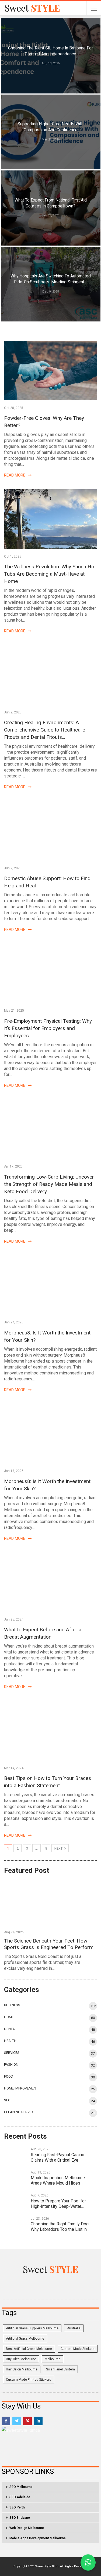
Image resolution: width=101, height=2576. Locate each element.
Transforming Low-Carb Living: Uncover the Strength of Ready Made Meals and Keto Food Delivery (49, 1184)
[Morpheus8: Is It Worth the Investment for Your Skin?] (50, 1285)
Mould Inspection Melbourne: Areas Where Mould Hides (58, 2180)
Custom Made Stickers (78, 2349)
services (12, 2053)
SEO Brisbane (20, 2518)
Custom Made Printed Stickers (29, 2380)
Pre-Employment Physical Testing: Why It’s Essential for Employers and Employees (48, 1028)
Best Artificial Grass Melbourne (29, 2349)
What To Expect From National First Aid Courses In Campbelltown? (51, 203)
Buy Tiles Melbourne (21, 2359)
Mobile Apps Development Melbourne (38, 2538)
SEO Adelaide (20, 2497)
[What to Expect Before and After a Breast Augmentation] (50, 1582)
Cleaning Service (19, 2112)
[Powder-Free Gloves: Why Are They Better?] (50, 370)
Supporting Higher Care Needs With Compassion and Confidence (50, 127)
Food (9, 2076)
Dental (10, 2029)
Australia (74, 2328)
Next (59, 1849)
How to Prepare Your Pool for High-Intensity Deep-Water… (58, 2204)
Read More (15, 475)
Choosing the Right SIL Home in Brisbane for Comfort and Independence (50, 51)
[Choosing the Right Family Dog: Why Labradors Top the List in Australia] (16, 2224)
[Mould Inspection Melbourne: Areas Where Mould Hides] (16, 2178)
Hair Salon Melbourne (22, 2369)
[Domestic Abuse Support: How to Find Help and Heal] (50, 831)
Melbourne (53, 2359)
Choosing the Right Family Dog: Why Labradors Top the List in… (60, 2227)
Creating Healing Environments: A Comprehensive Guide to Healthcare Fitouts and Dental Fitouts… (45, 730)
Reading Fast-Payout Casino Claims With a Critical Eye (58, 2157)
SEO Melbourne (21, 2487)
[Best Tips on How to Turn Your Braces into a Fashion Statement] (50, 1731)
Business (12, 2005)
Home (9, 2017)
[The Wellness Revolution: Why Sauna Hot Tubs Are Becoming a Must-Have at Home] (50, 519)
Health (10, 2041)
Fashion (11, 2065)
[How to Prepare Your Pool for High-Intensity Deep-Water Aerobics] (16, 2201)
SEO (7, 2100)
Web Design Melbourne (27, 2528)
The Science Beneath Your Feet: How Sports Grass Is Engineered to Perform (49, 1944)
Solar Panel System (60, 2369)
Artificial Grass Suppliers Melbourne (32, 2328)
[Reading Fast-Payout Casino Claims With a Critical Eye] (16, 2155)
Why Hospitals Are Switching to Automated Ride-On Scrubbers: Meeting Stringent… (51, 279)
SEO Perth (17, 2507)
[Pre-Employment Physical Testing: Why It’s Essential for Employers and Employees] (50, 973)
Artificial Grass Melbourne (25, 2339)
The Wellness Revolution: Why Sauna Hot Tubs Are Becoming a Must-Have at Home (50, 574)
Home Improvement (21, 2088)
